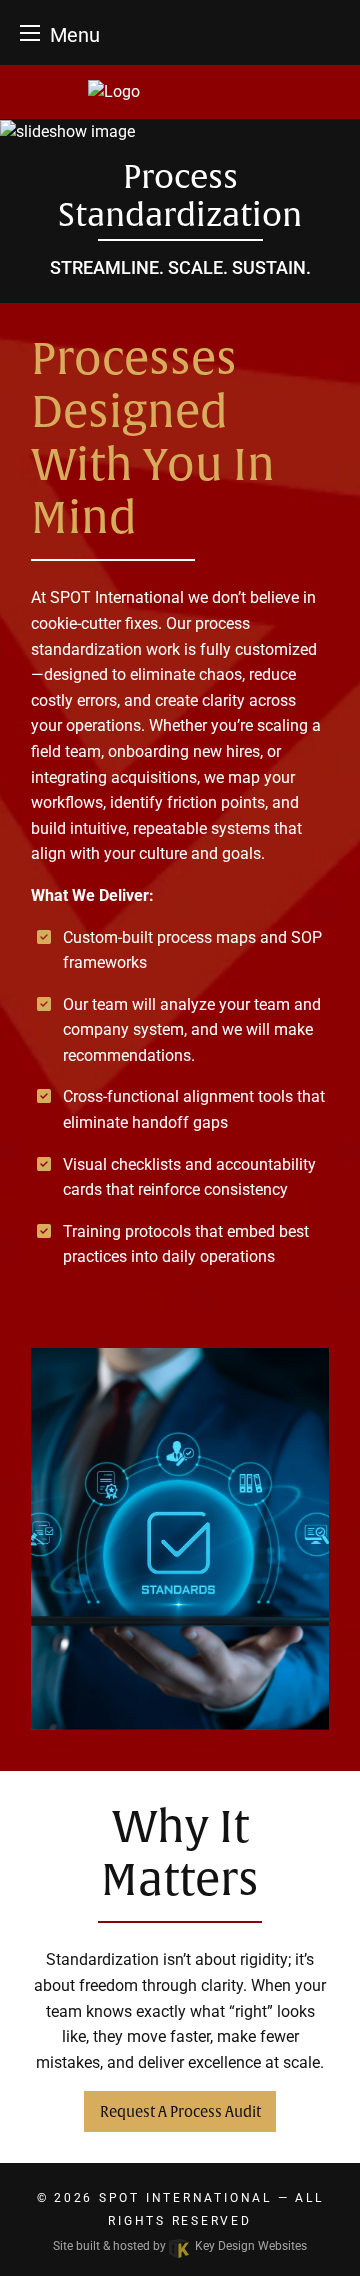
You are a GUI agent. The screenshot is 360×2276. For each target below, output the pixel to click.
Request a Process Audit (180, 2112)
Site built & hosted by (180, 2246)
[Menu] (30, 32)
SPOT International (185, 2198)
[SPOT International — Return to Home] (180, 92)
